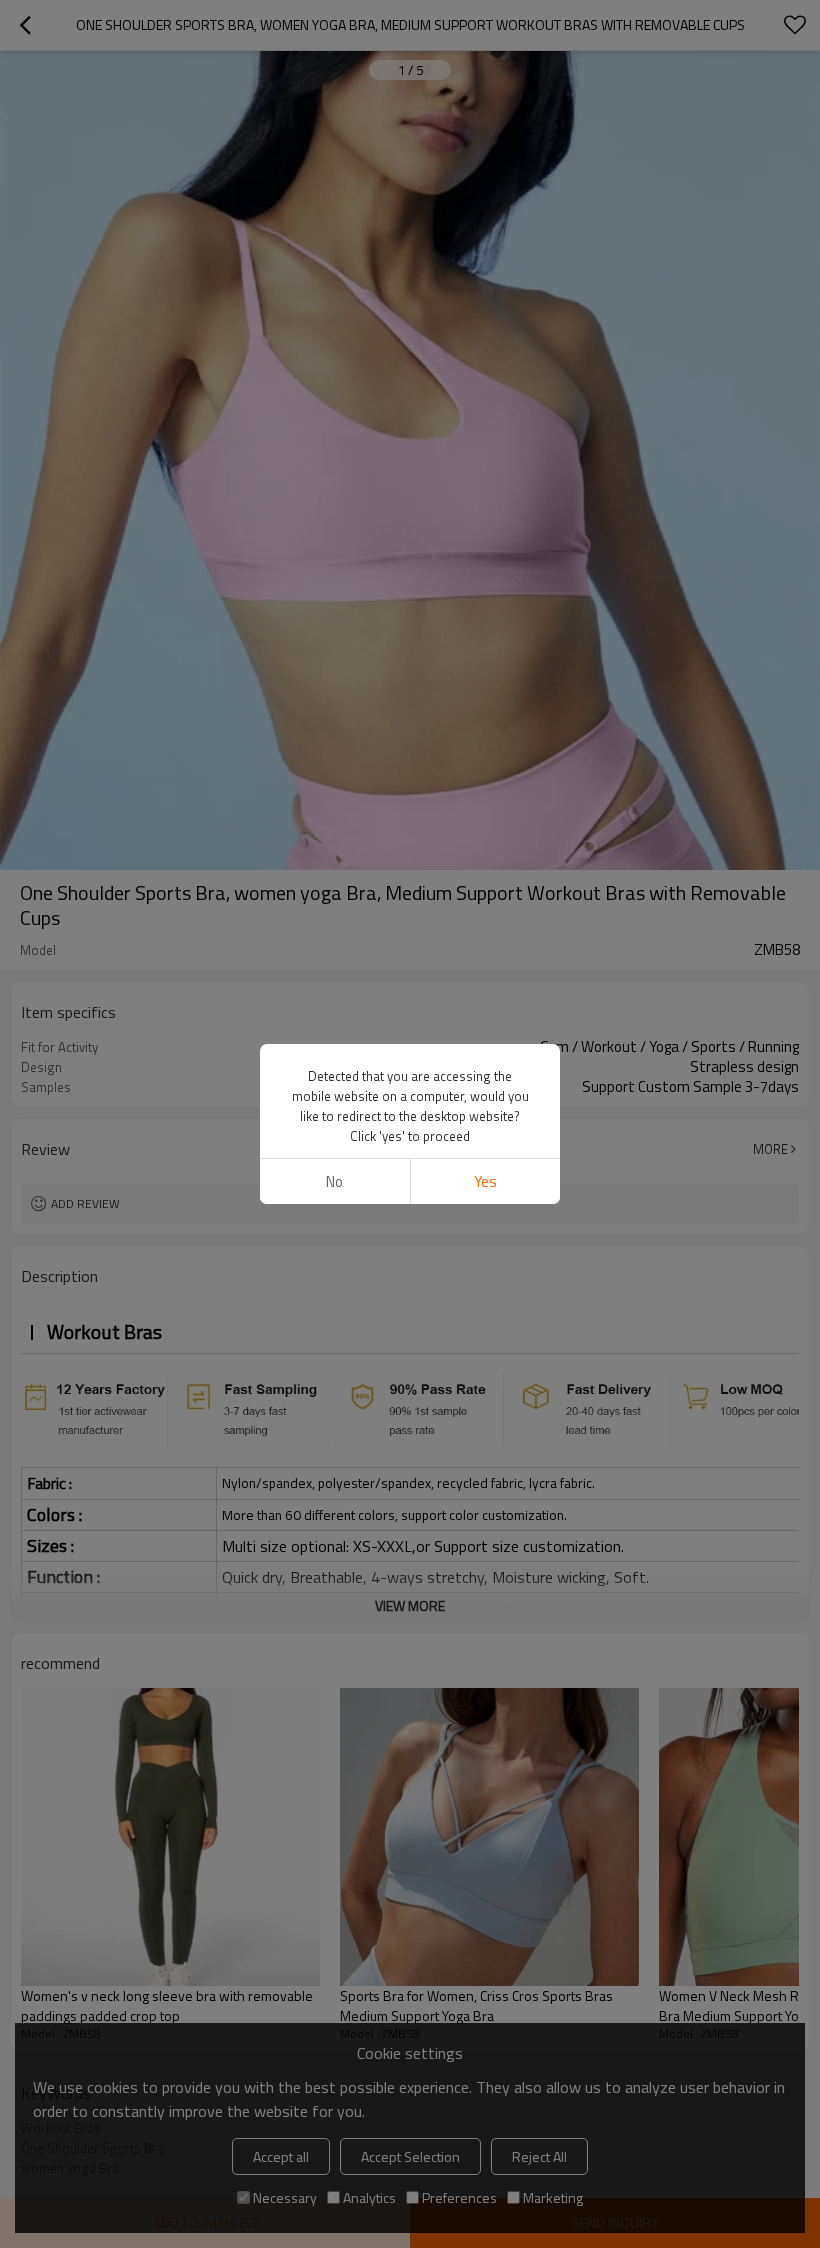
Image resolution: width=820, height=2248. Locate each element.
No (334, 1181)
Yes (485, 1181)
